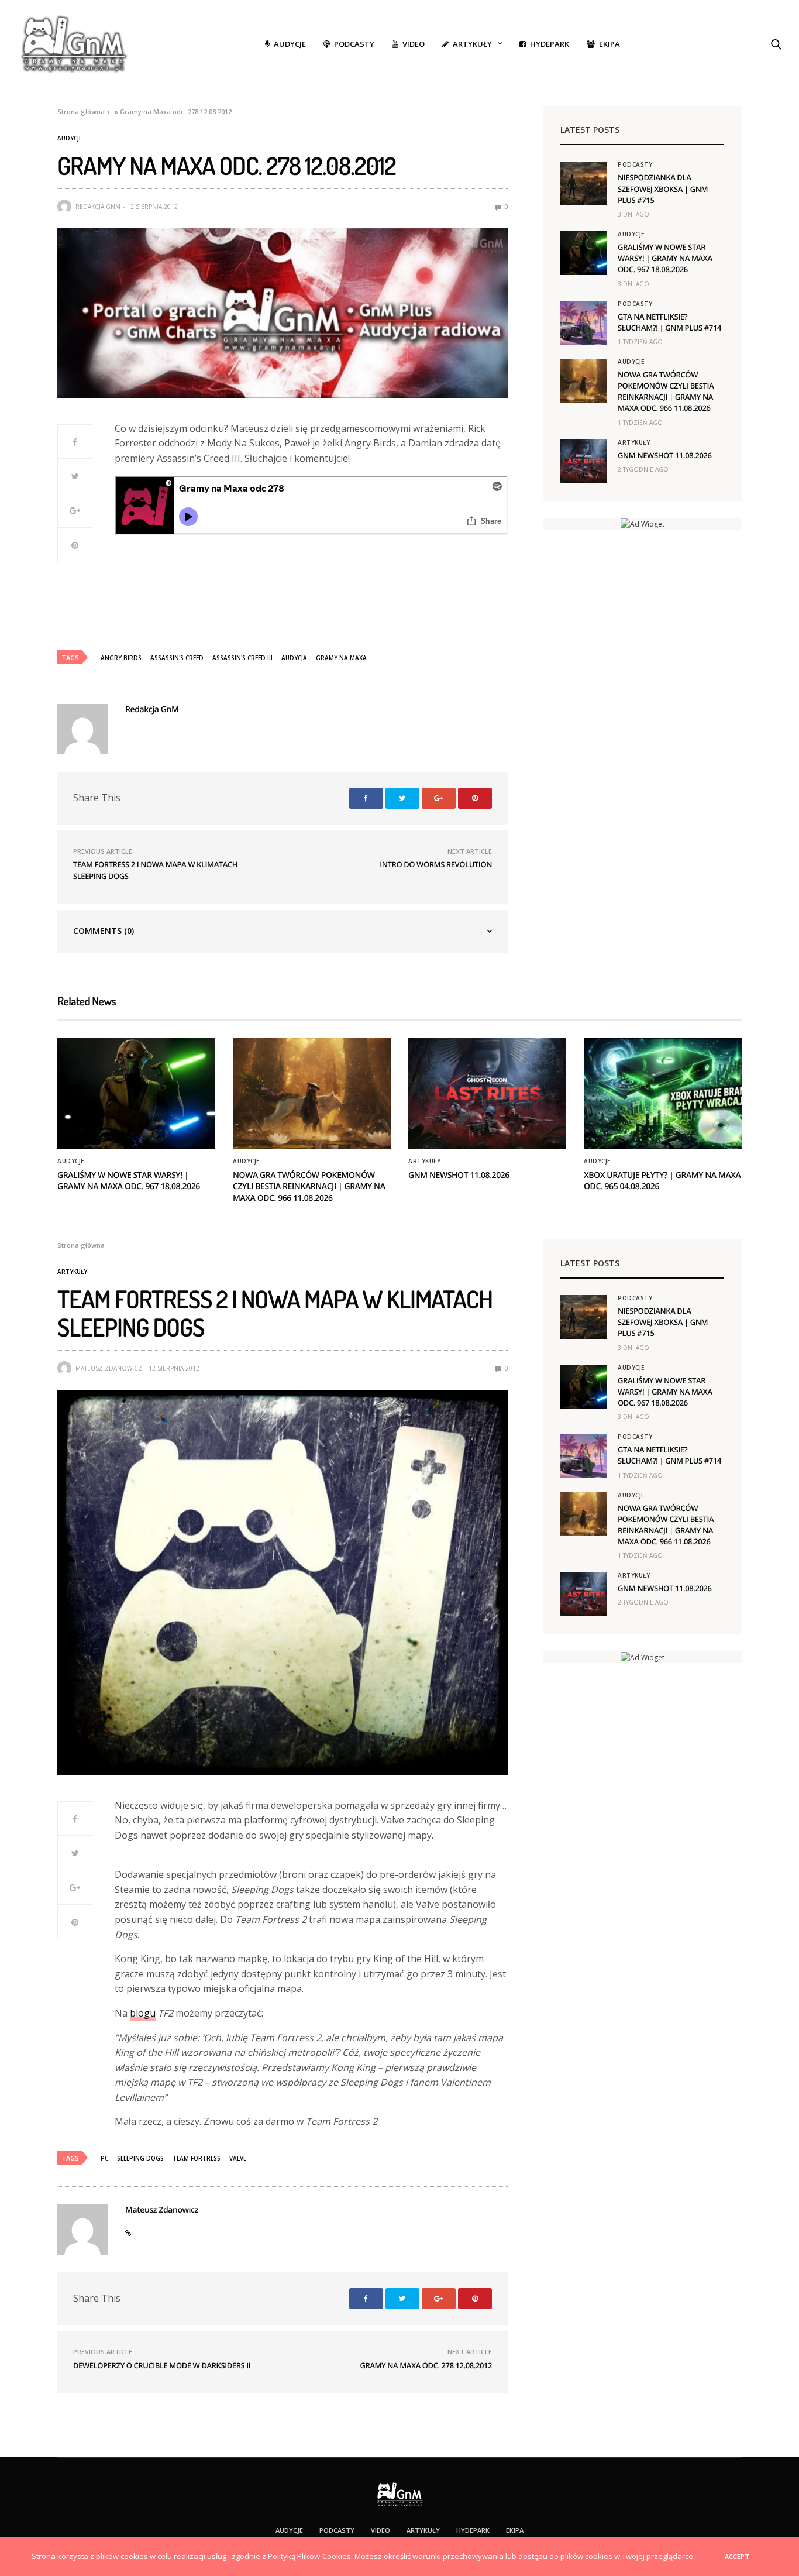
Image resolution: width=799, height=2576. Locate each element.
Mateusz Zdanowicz (109, 1368)
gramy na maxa (341, 658)
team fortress (197, 2158)
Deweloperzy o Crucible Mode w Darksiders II (162, 2365)
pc (104, 2158)
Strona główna (81, 111)
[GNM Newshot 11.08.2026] (584, 461)
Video (414, 44)
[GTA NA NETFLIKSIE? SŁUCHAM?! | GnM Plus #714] (584, 323)
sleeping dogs (140, 2158)
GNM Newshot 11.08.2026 (665, 455)
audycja (294, 658)
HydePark (550, 44)
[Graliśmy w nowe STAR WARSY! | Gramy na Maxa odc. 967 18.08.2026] (584, 253)
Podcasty (354, 44)
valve (238, 2158)
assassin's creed (177, 658)
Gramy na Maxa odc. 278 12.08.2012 (426, 2365)
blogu (143, 2013)
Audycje (290, 44)
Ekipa (609, 44)
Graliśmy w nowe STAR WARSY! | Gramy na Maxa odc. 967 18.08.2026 (665, 258)
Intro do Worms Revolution (436, 864)
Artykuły (472, 44)
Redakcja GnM (98, 207)
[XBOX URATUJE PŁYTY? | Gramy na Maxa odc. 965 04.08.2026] (663, 1094)
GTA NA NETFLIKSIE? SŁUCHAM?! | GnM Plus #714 (669, 322)
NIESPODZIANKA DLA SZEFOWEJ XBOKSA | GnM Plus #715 (663, 188)
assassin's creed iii (242, 658)
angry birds (121, 658)
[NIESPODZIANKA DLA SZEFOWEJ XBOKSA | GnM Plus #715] (584, 183)
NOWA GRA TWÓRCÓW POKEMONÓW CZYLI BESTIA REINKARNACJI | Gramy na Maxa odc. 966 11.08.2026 (666, 391)
